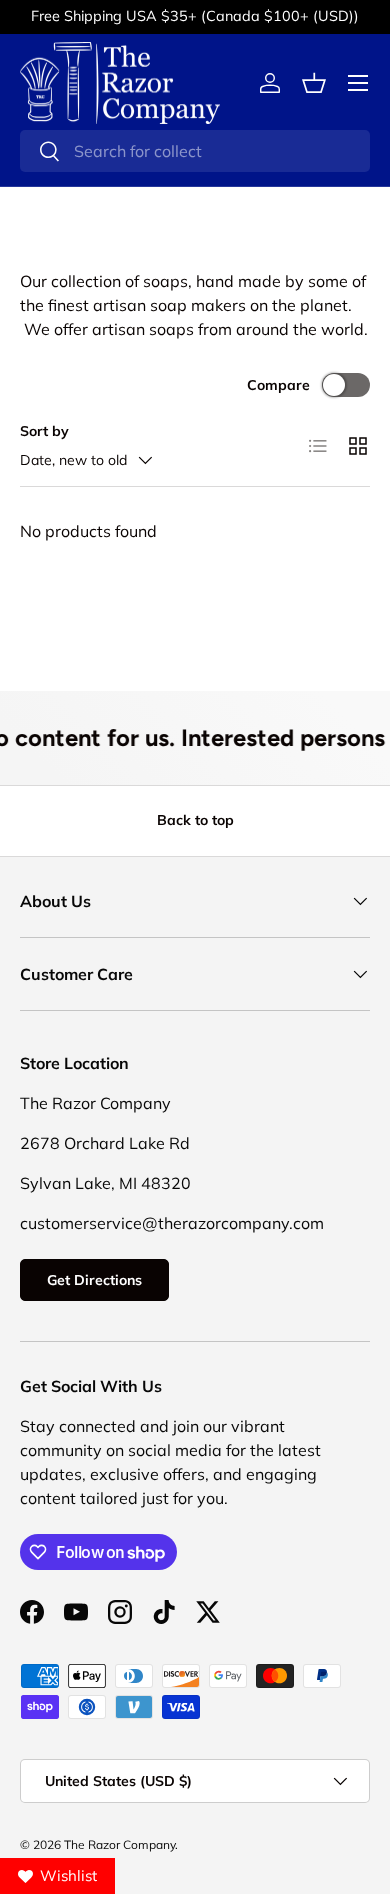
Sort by (44, 431)
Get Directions (94, 1280)
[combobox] (195, 151)
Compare (278, 385)
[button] (314, 83)
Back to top (195, 820)
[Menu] (358, 83)
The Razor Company (119, 1844)
